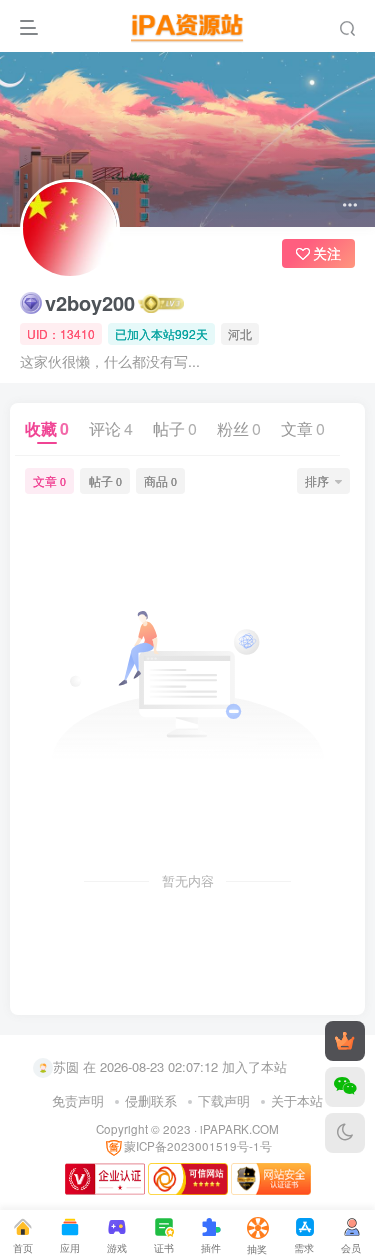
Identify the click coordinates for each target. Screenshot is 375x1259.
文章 (303, 428)
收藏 (47, 428)
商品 (160, 480)
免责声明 (78, 1100)
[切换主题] (345, 1133)
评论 (111, 428)
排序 (317, 480)
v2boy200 (90, 303)
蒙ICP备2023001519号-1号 (198, 1146)
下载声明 (224, 1100)
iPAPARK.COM (239, 1129)
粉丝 (239, 428)
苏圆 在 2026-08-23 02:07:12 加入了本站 (170, 1065)
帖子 (175, 428)
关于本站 (297, 1100)
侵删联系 (151, 1100)
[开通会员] (345, 1041)
